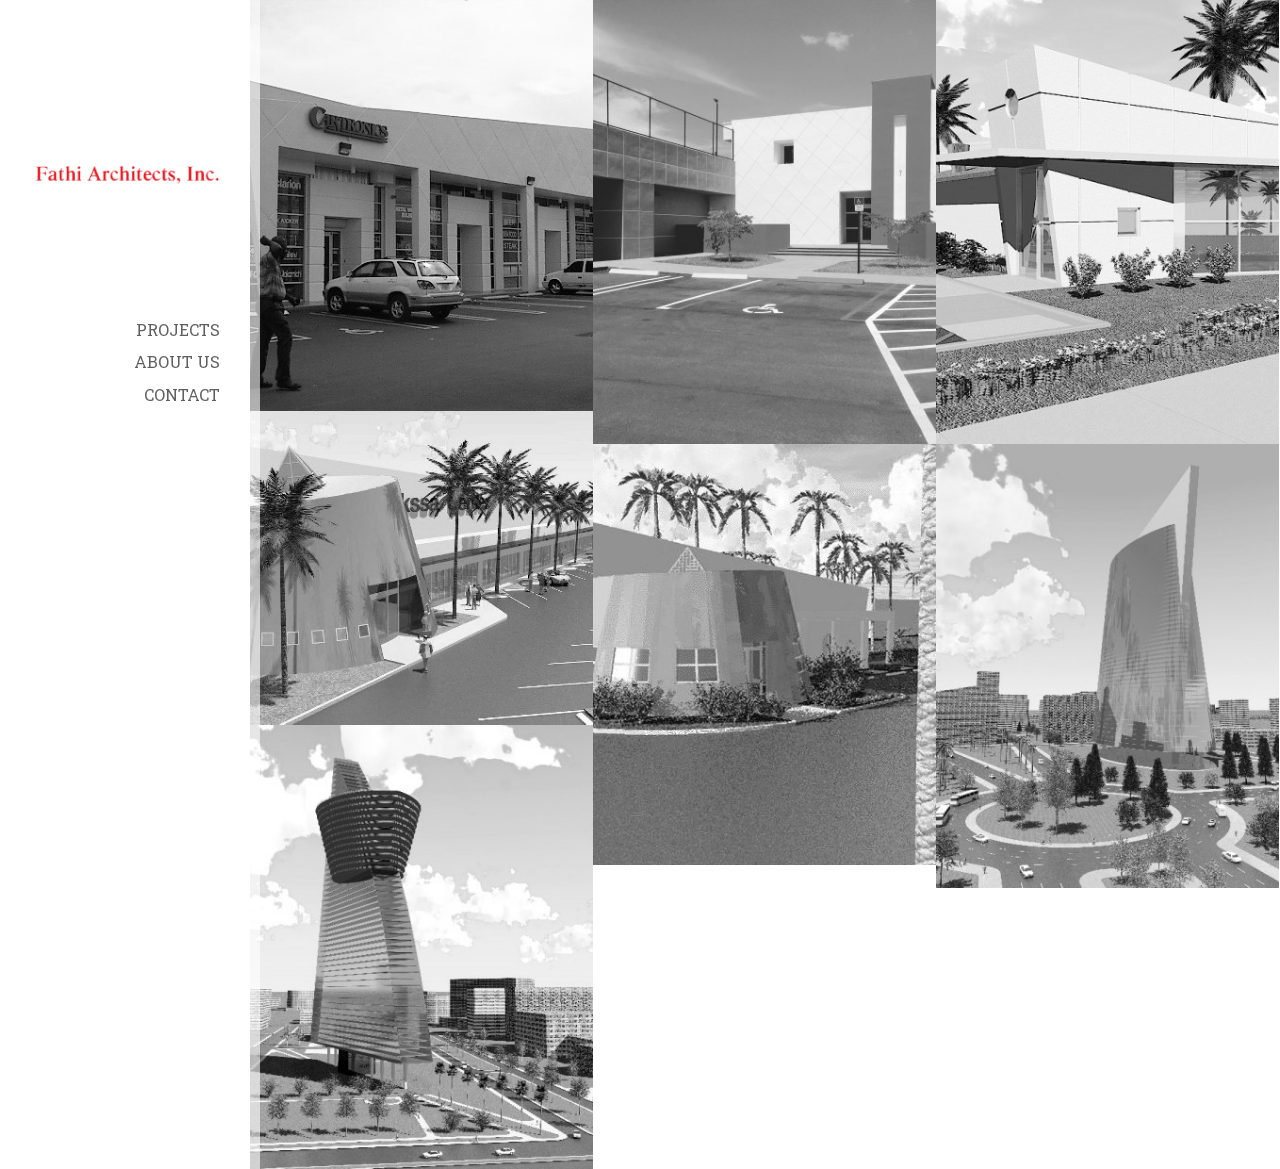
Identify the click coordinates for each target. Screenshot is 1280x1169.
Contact (182, 394)
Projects (178, 329)
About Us (177, 361)
